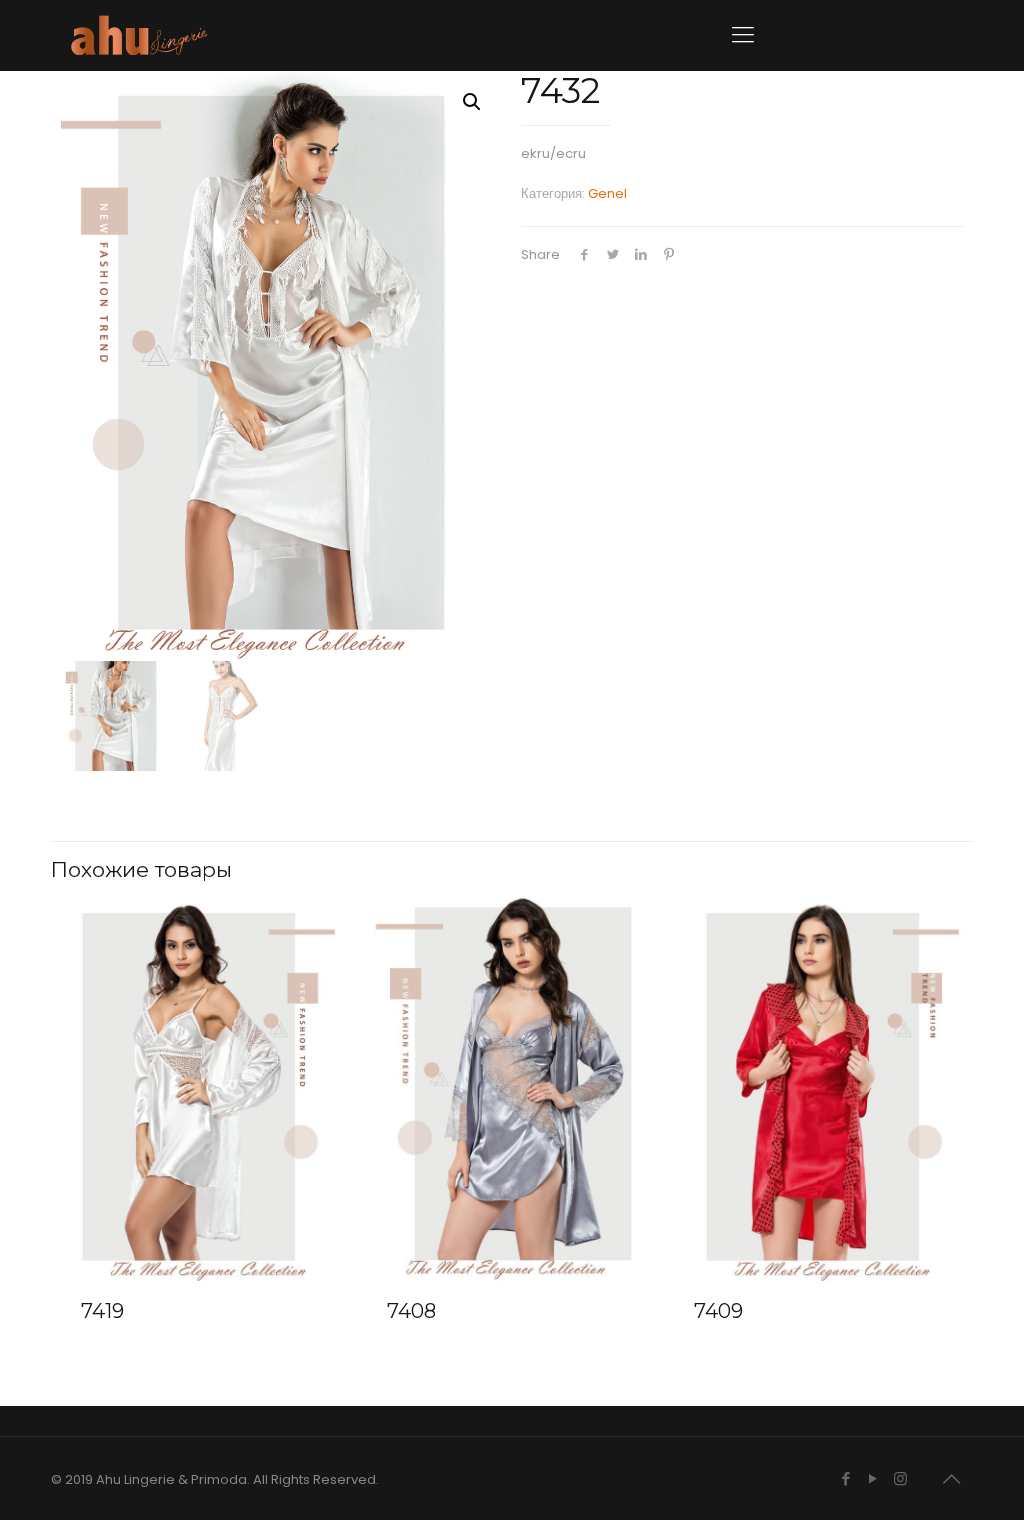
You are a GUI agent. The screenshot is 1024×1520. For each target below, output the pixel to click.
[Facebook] (846, 1478)
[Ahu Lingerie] (139, 35)
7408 (411, 1311)
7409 (718, 1311)
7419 (102, 1311)
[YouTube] (873, 1478)
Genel (607, 193)
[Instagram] (900, 1478)
